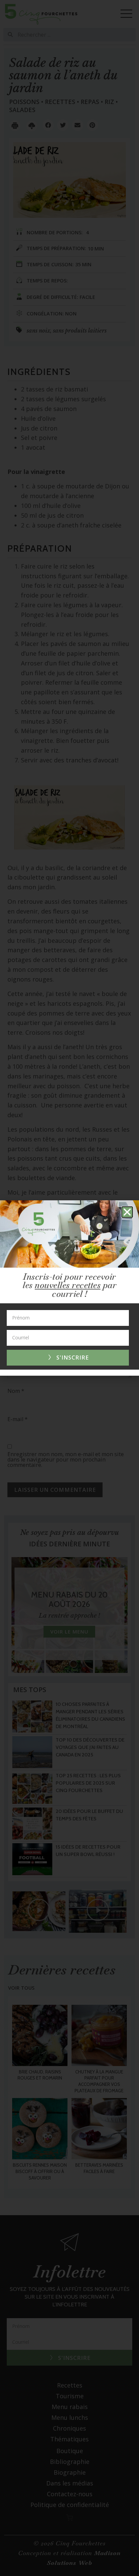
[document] (69, 1288)
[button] (127, 1212)
